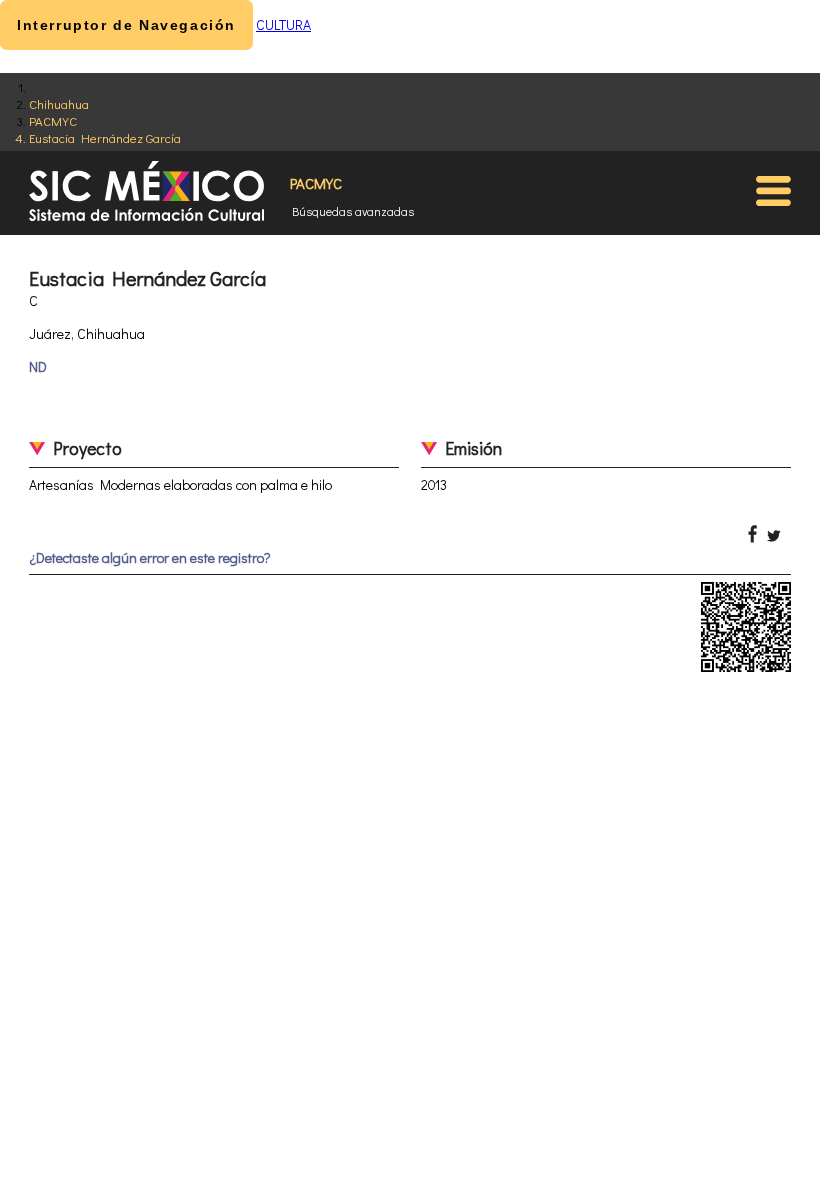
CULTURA (283, 24)
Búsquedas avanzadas (353, 211)
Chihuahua (59, 103)
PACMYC (53, 120)
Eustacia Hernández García (105, 137)
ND (38, 366)
